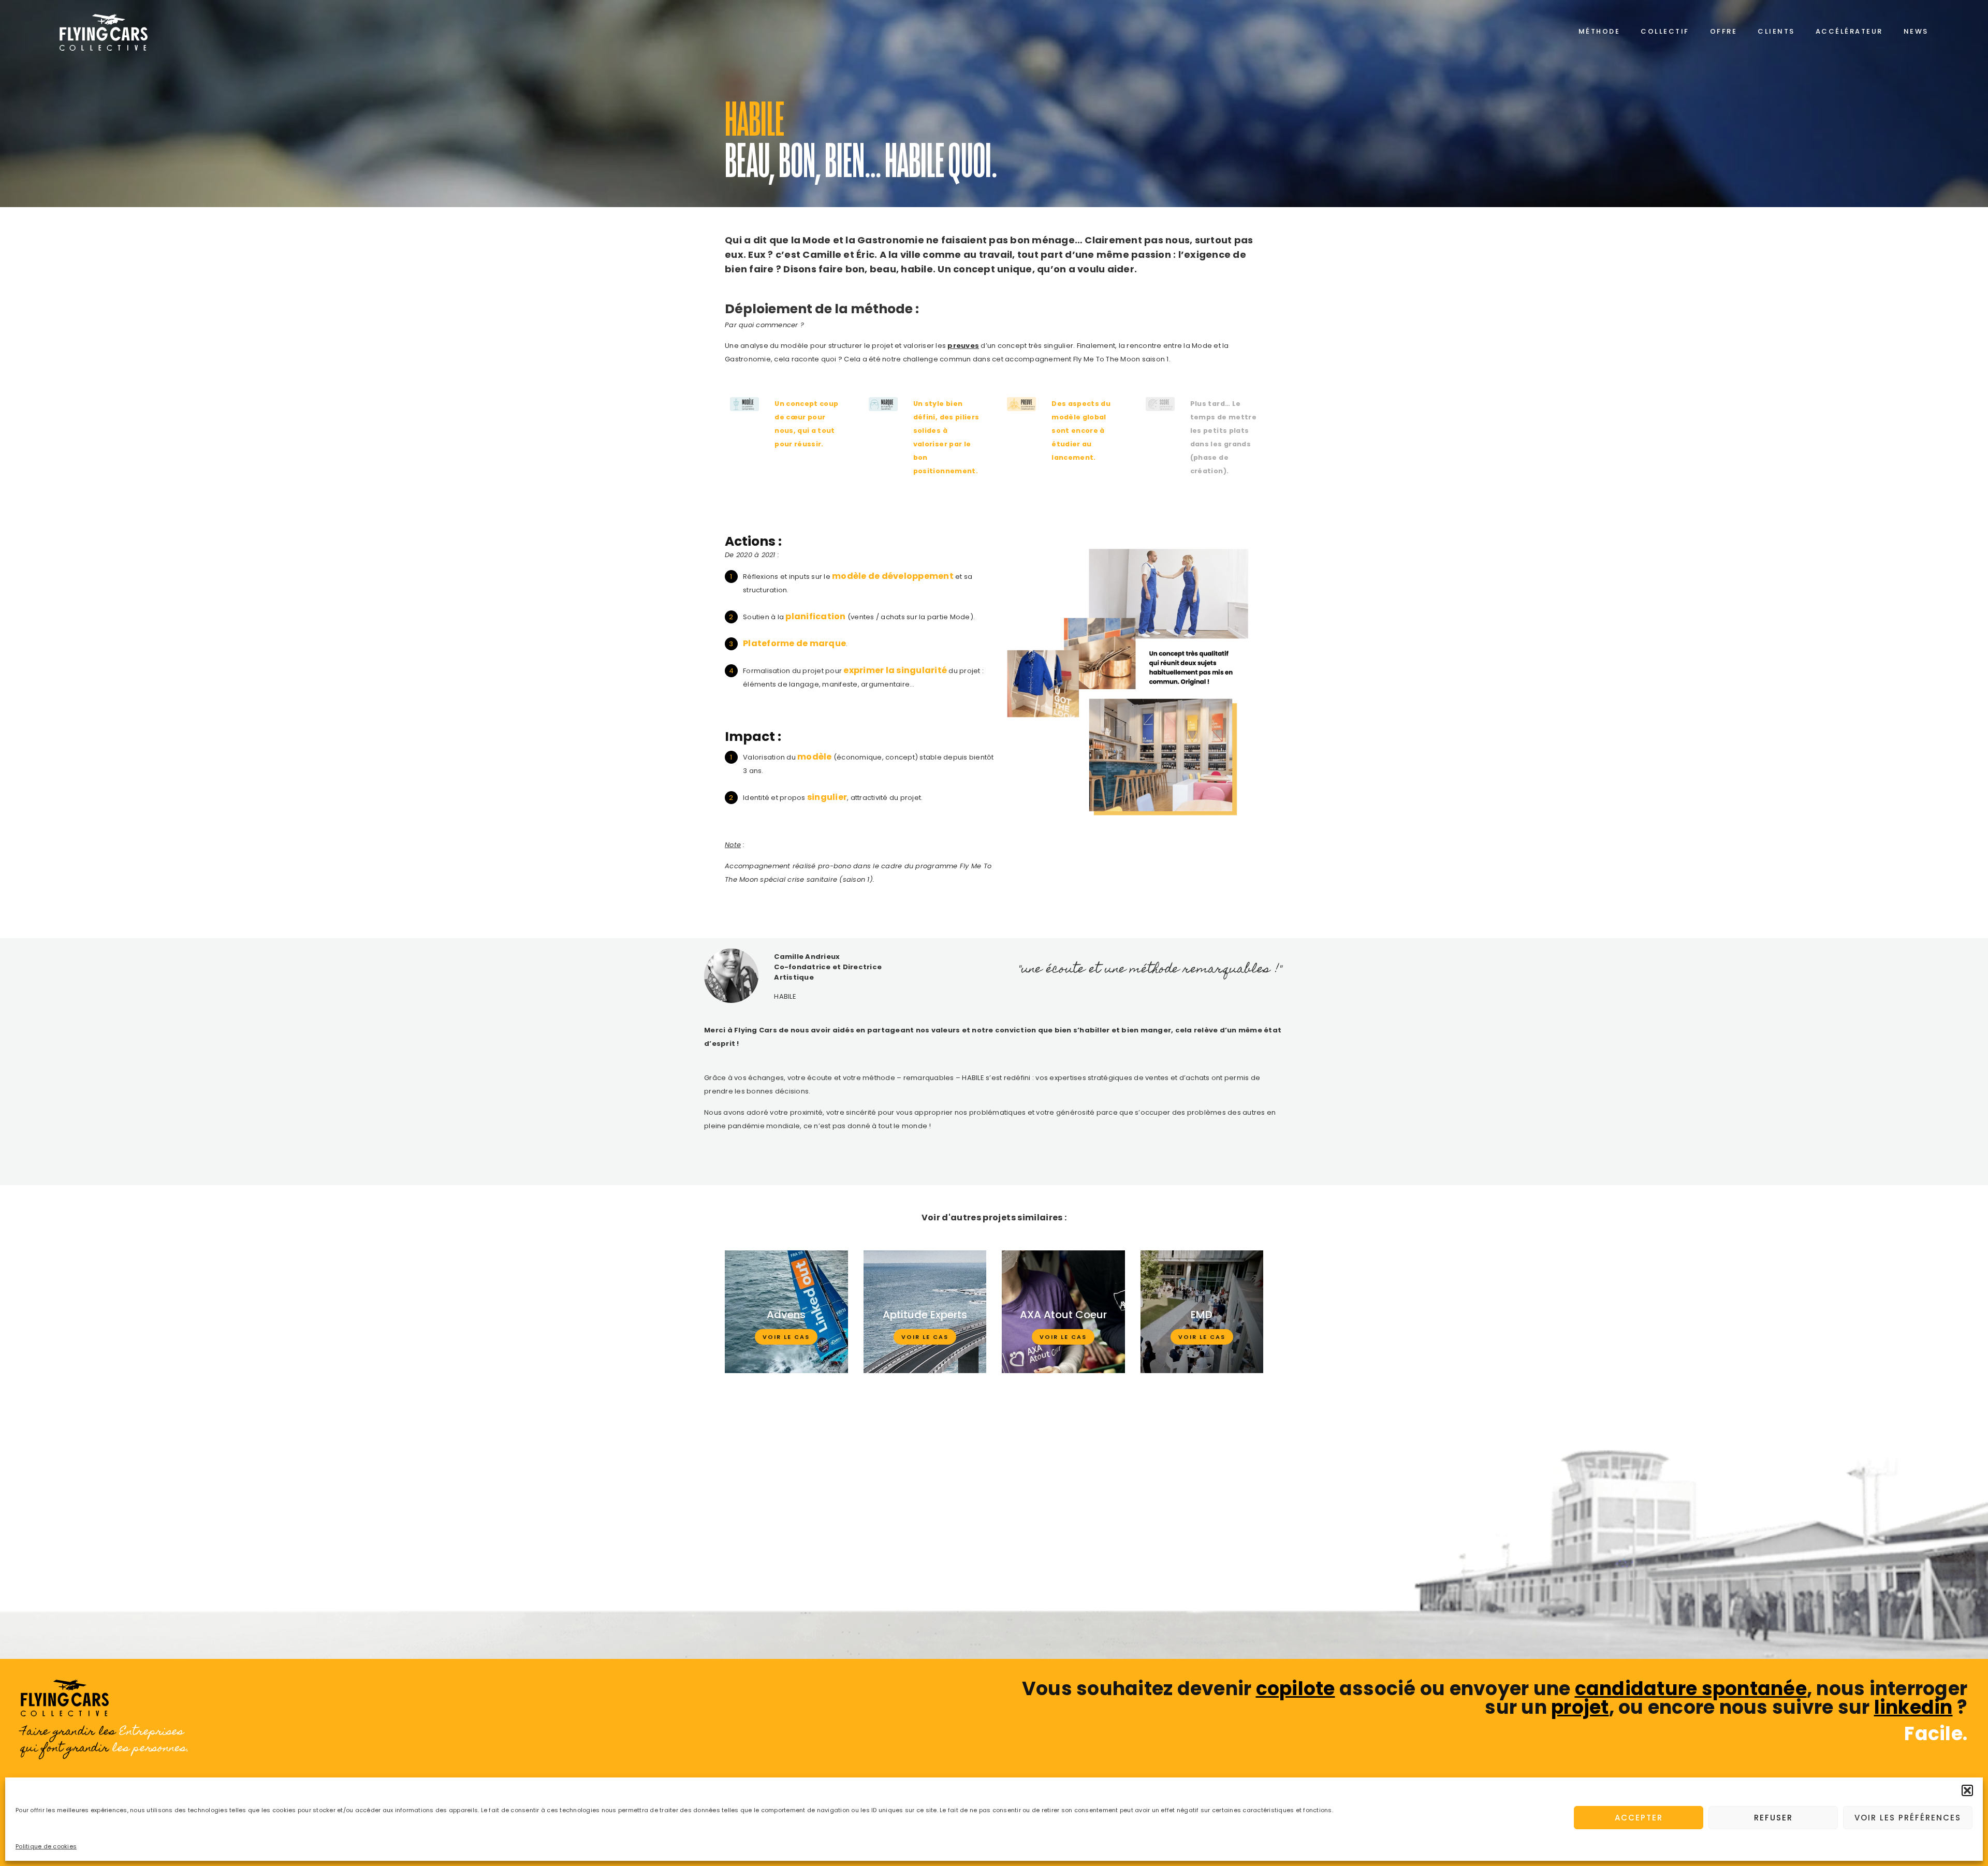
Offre (1724, 31)
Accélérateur (1849, 31)
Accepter (1639, 1818)
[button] (1967, 1790)
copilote (1296, 1689)
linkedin (1913, 1707)
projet (1580, 1707)
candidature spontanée (1691, 1689)
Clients (1776, 31)
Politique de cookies (46, 1846)
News (1916, 31)
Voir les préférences (1908, 1818)
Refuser (1773, 1818)
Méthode (1599, 31)
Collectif (1665, 31)
